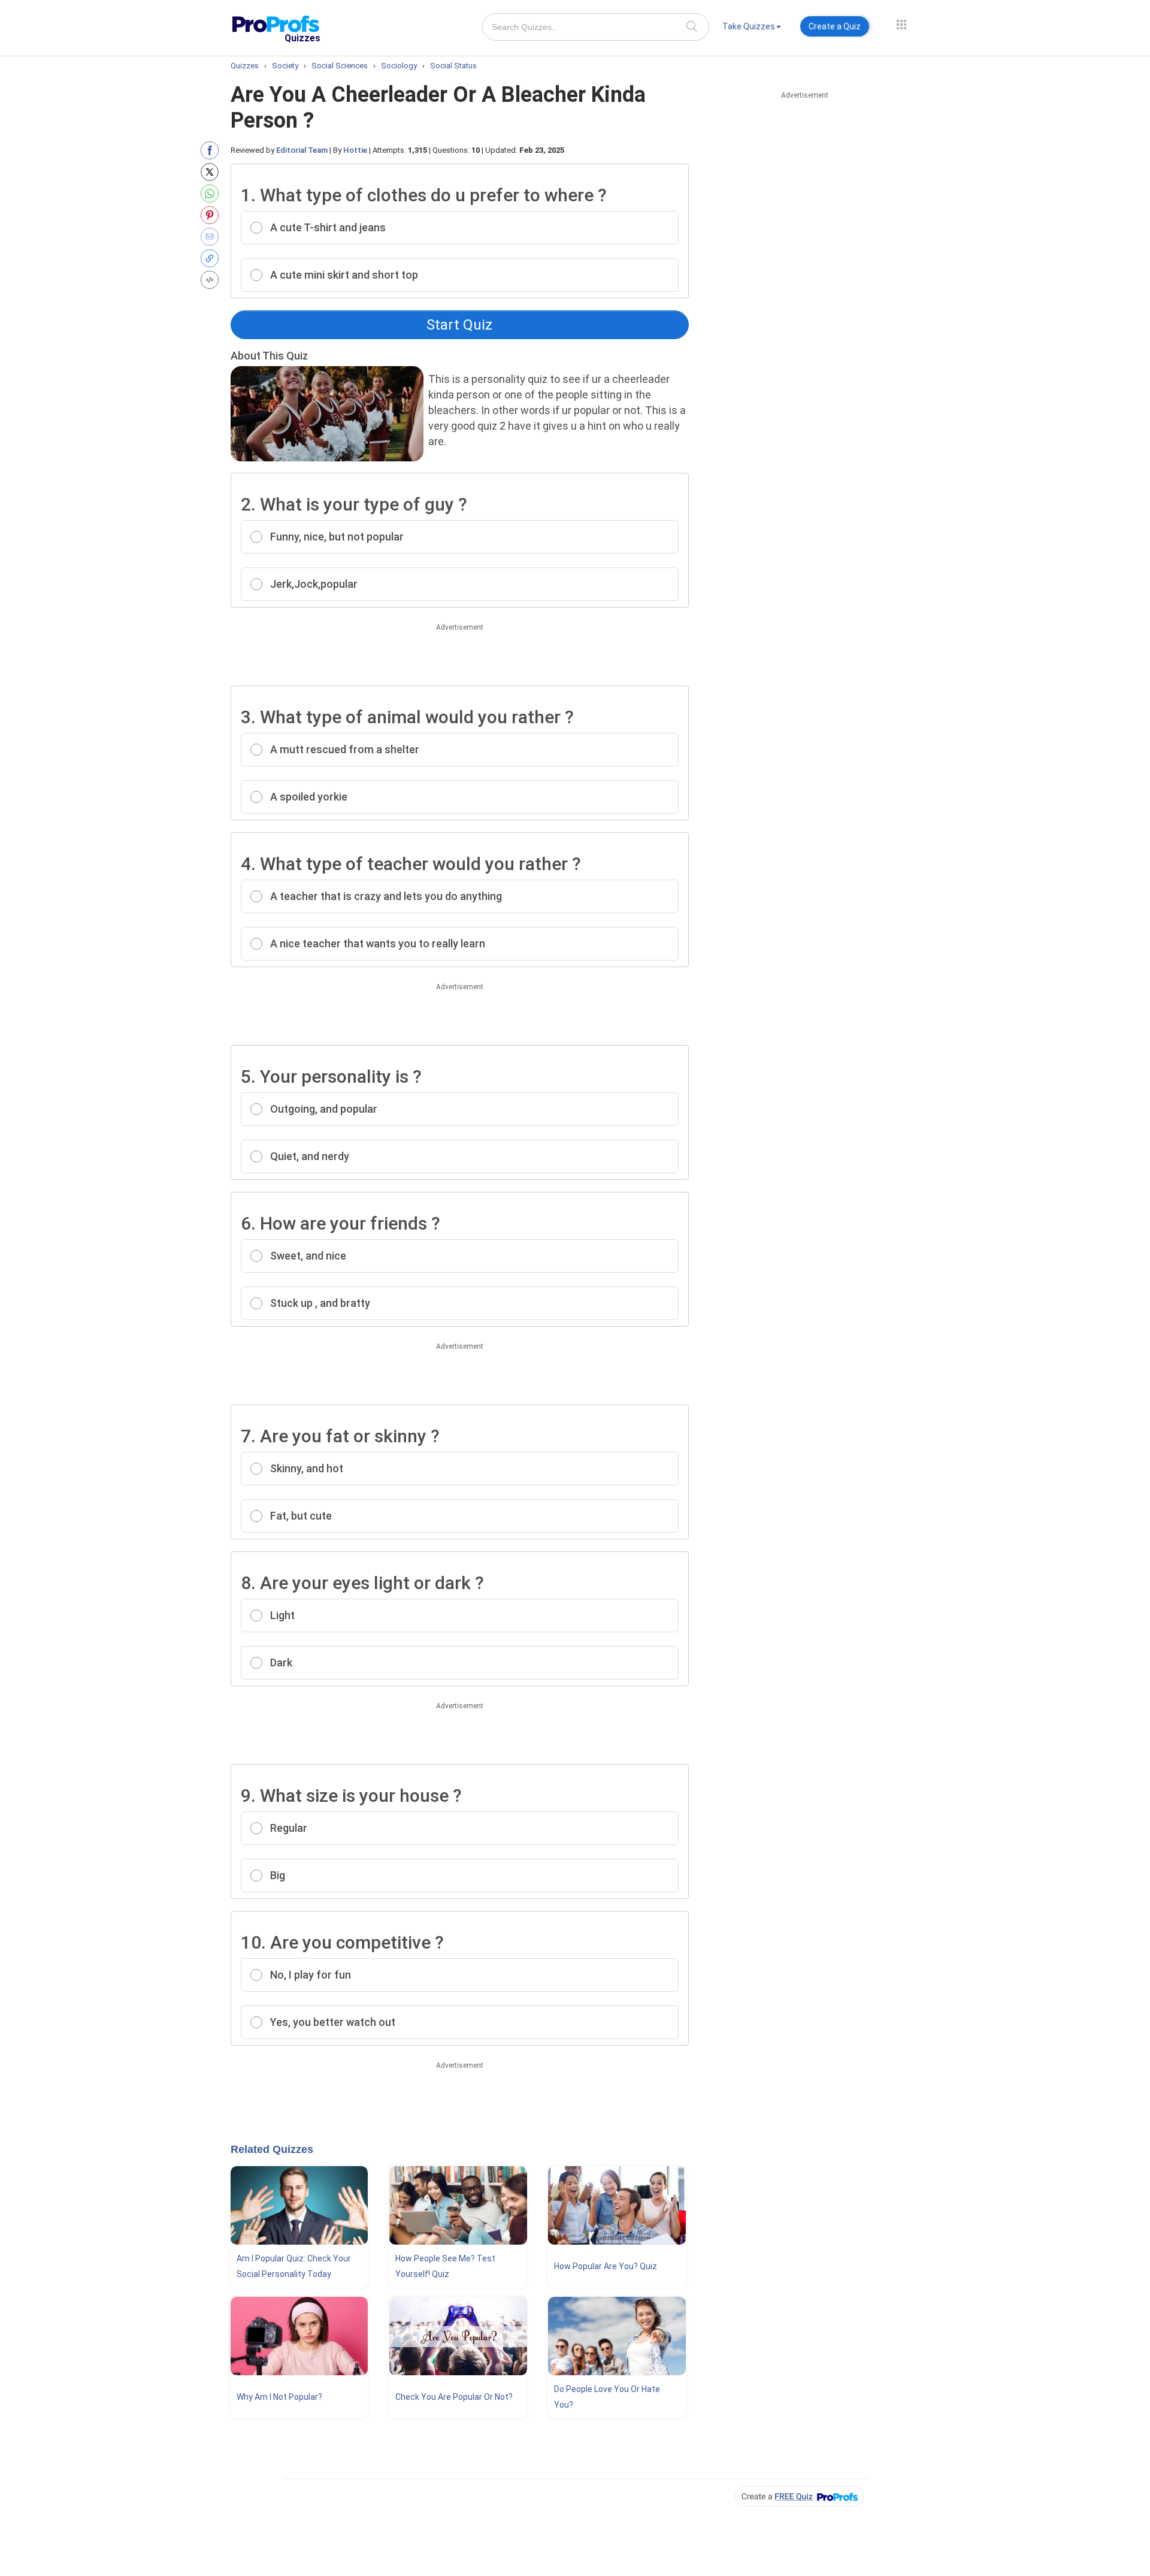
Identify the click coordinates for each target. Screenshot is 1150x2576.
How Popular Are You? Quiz (606, 2266)
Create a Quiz (835, 26)
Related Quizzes (272, 2149)
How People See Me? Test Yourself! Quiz (445, 2266)
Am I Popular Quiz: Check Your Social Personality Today (294, 2266)
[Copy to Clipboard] (212, 258)
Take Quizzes (749, 26)
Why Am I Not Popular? (279, 2397)
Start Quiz (459, 325)
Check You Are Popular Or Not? (454, 2397)
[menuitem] (752, 28)
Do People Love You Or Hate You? (607, 2397)
